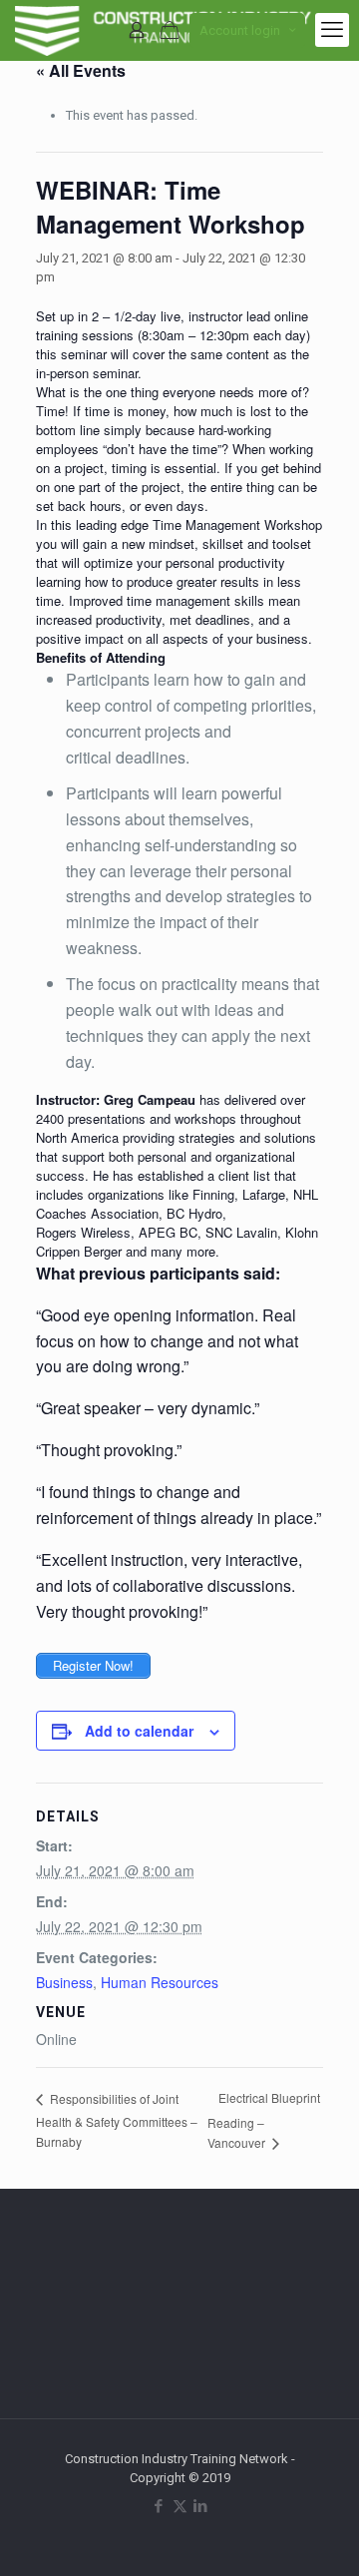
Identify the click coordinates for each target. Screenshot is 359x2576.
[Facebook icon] (159, 2506)
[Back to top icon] (318, 2535)
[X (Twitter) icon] (180, 2506)
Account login (240, 30)
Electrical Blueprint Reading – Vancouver (264, 2120)
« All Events (81, 70)
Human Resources (160, 1982)
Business (64, 1982)
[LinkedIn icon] (201, 2506)
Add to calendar (139, 1731)
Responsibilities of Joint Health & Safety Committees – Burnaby (117, 2120)
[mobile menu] (332, 30)
